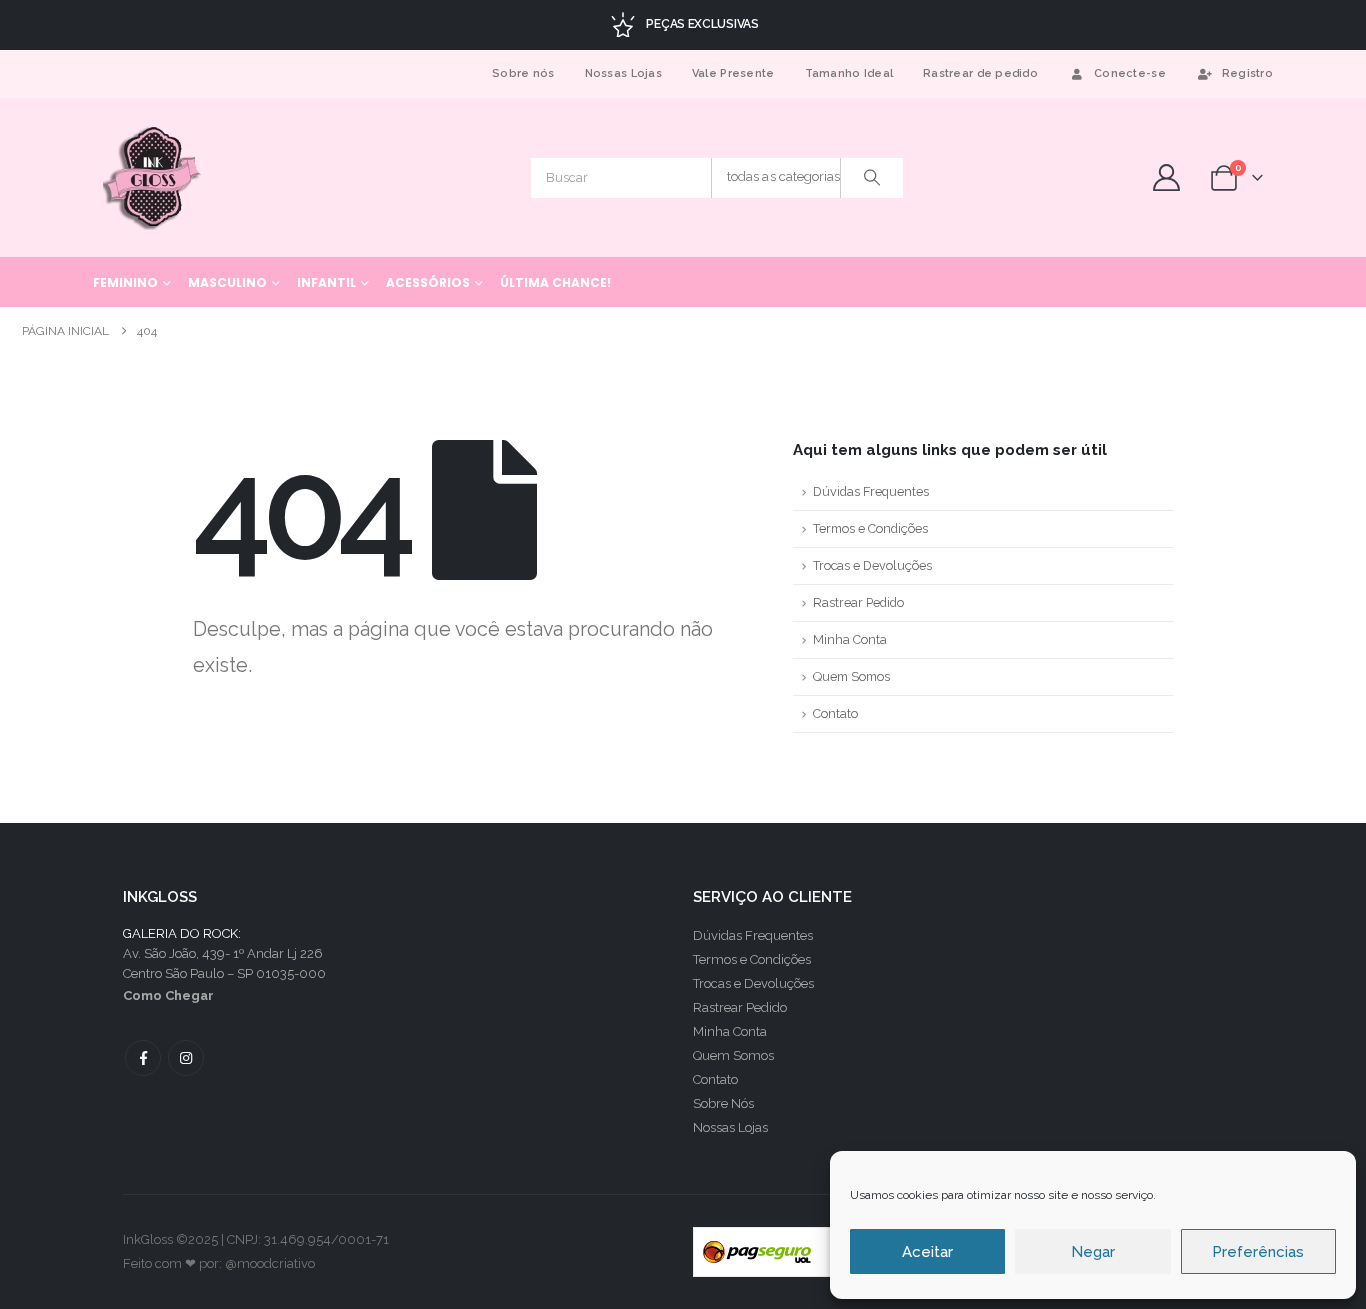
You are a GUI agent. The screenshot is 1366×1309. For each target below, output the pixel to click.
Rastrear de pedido (980, 73)
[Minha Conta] (1166, 177)
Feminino (125, 282)
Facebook (143, 1058)
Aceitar (927, 1252)
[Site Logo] (153, 177)
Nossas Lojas (623, 73)
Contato (835, 713)
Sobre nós (523, 73)
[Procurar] (872, 178)
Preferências (1258, 1252)
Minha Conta (850, 639)
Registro (1247, 73)
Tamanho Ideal (849, 73)
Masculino (227, 282)
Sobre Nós (723, 1103)
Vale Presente (733, 73)
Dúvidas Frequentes (871, 491)
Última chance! (555, 282)
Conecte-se (1130, 73)
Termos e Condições (870, 528)
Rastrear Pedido (858, 602)
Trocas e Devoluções (872, 565)
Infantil (326, 282)
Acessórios (428, 282)
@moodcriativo (270, 1263)
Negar (1093, 1252)
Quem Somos (851, 676)
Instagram (186, 1058)
